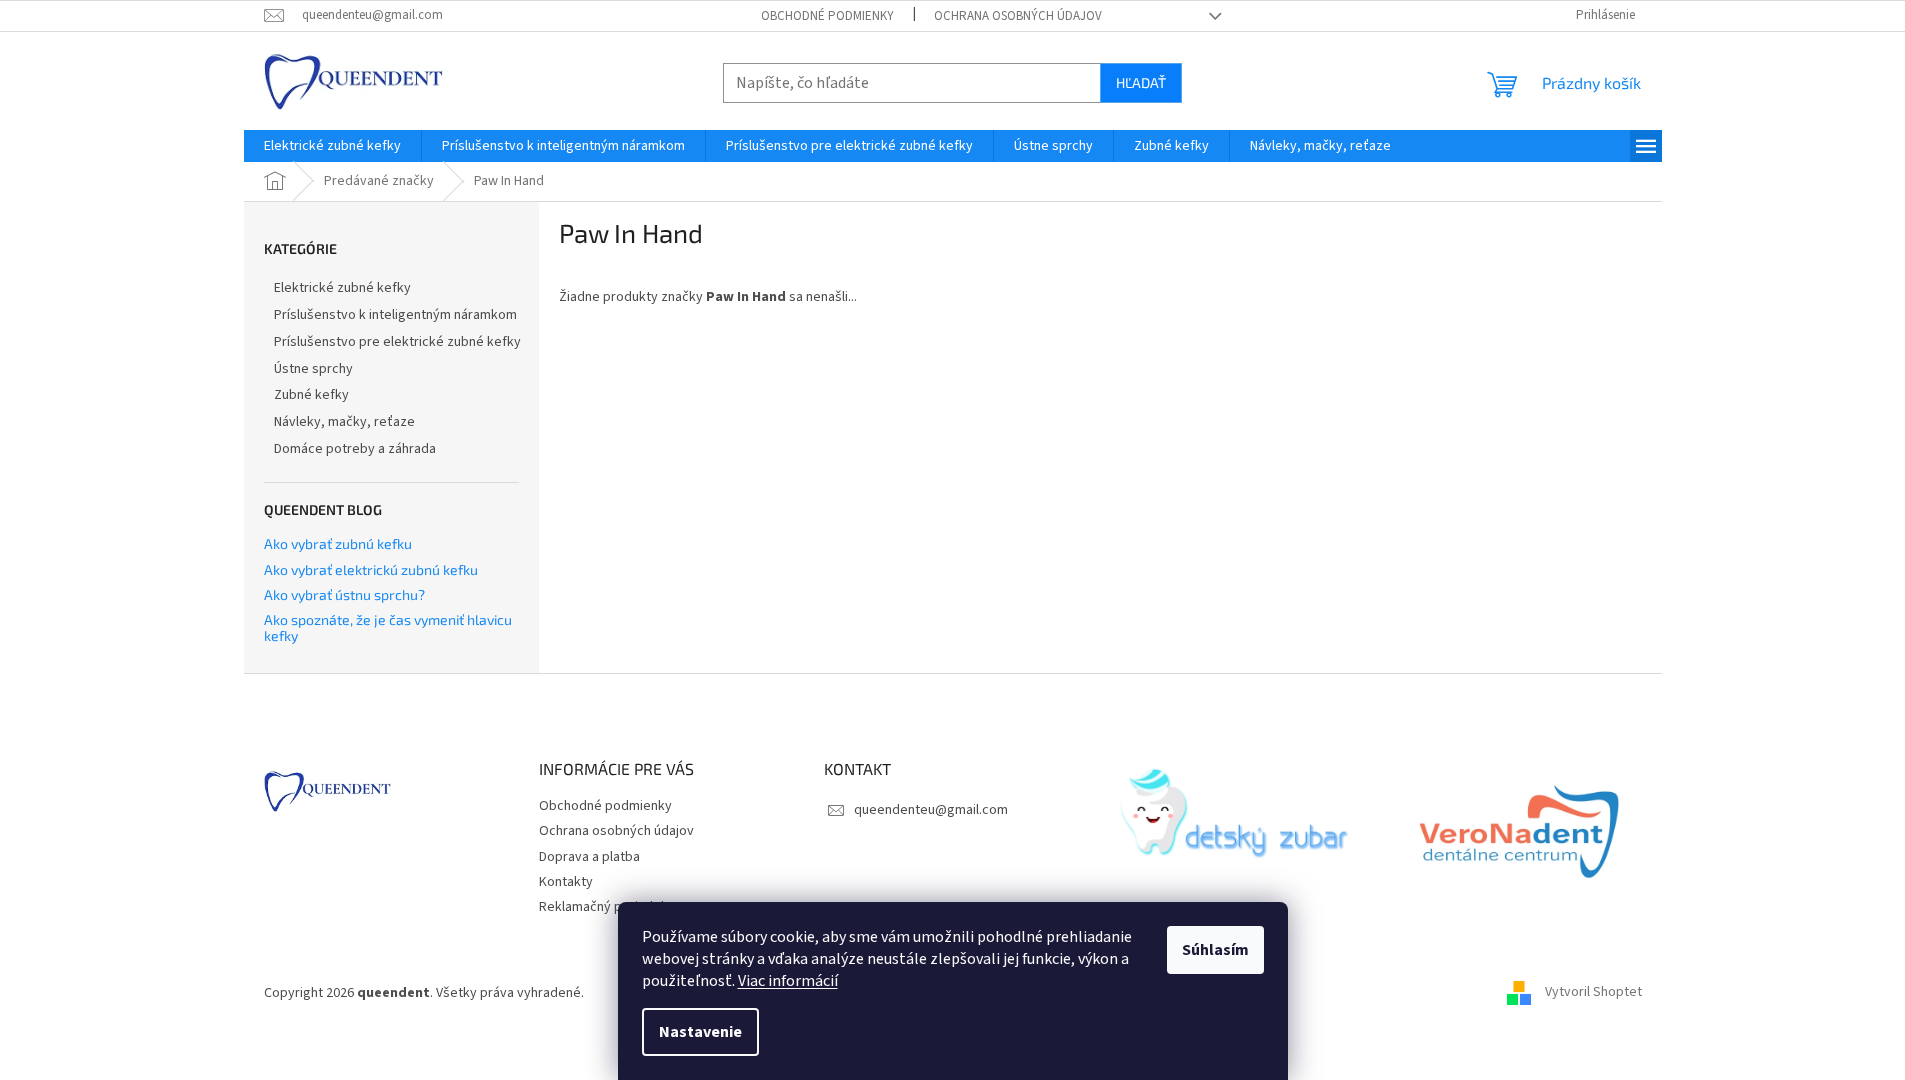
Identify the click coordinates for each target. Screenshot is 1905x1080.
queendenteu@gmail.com (931, 810)
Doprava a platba (589, 857)
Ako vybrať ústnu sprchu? (344, 594)
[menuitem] (332, 146)
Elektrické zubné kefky (342, 288)
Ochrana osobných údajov (1018, 16)
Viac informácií (788, 981)
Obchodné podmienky (827, 16)
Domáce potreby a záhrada (355, 449)
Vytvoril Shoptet (1593, 993)
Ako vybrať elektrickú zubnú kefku (371, 569)
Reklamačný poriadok (603, 907)
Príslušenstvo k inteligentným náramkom (395, 315)
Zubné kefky (311, 395)
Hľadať (1141, 82)
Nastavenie (700, 1032)
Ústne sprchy (313, 369)
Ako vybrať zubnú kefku (338, 543)
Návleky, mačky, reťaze (344, 422)
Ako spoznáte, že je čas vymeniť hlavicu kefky (388, 627)
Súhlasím (1215, 950)
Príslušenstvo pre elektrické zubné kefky (397, 342)
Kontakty (566, 882)
